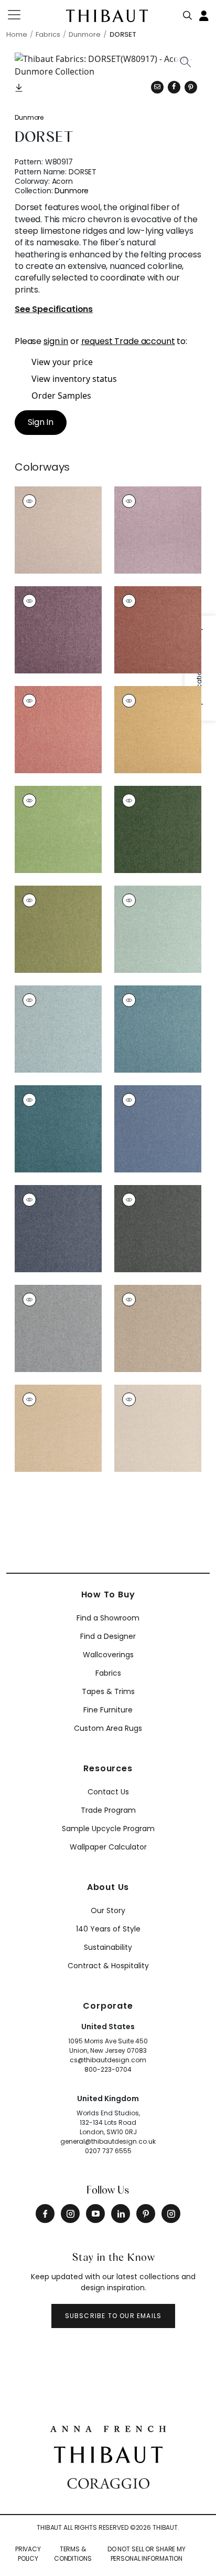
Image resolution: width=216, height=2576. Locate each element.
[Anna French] (108, 2427)
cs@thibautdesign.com (108, 2060)
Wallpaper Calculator (108, 1847)
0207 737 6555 (108, 2151)
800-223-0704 (108, 2069)
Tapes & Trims (108, 1691)
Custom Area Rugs (108, 1728)
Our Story (108, 1910)
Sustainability (108, 1947)
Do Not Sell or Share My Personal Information (147, 2554)
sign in (56, 341)
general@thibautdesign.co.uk (108, 2141)
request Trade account (128, 341)
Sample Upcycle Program (108, 1829)
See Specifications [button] (54, 310)
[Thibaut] (108, 2454)
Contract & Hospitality (108, 1966)
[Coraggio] (108, 2482)
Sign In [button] (41, 422)
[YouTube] (95, 2214)
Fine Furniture (108, 1710)
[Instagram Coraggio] (171, 2214)
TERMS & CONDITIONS (73, 2554)
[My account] (204, 15)
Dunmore (29, 117)
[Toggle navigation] (21, 15)
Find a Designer (108, 1636)
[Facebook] (45, 2214)
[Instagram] (70, 2214)
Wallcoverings (108, 1655)
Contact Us (108, 1792)
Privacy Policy (28, 2554)
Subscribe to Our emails (114, 2316)
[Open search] (188, 13)
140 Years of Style (108, 1929)
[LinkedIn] (121, 2214)
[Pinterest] (191, 87)
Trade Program (108, 1810)
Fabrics (108, 1673)
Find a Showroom (108, 1618)
